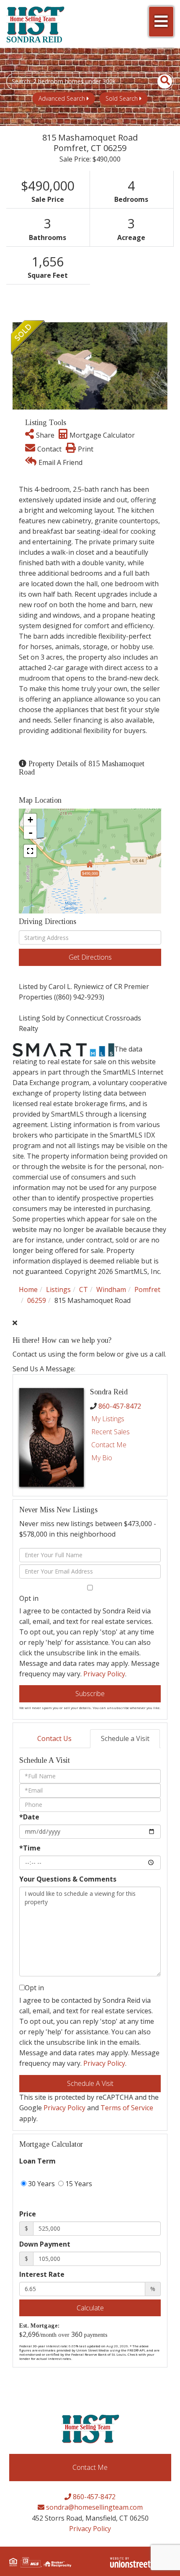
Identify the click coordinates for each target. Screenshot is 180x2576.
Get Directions (90, 957)
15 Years (78, 2184)
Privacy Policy (104, 1674)
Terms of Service (127, 2108)
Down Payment (45, 2244)
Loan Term (37, 2161)
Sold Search (122, 98)
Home (28, 1289)
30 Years (41, 2184)
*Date (29, 1817)
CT (84, 1289)
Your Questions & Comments (68, 1879)
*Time (30, 1848)
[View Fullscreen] (30, 851)
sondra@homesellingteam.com (94, 2507)
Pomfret (147, 1289)
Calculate (90, 2308)
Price (28, 2214)
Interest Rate (42, 2274)
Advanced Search (62, 98)
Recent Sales (111, 1432)
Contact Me (109, 1445)
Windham (111, 1289)
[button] (160, 81)
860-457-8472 (120, 1406)
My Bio (102, 1458)
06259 (37, 1300)
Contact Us (54, 1738)
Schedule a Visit (125, 1738)
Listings (58, 1289)
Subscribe (90, 1694)
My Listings (108, 1419)
